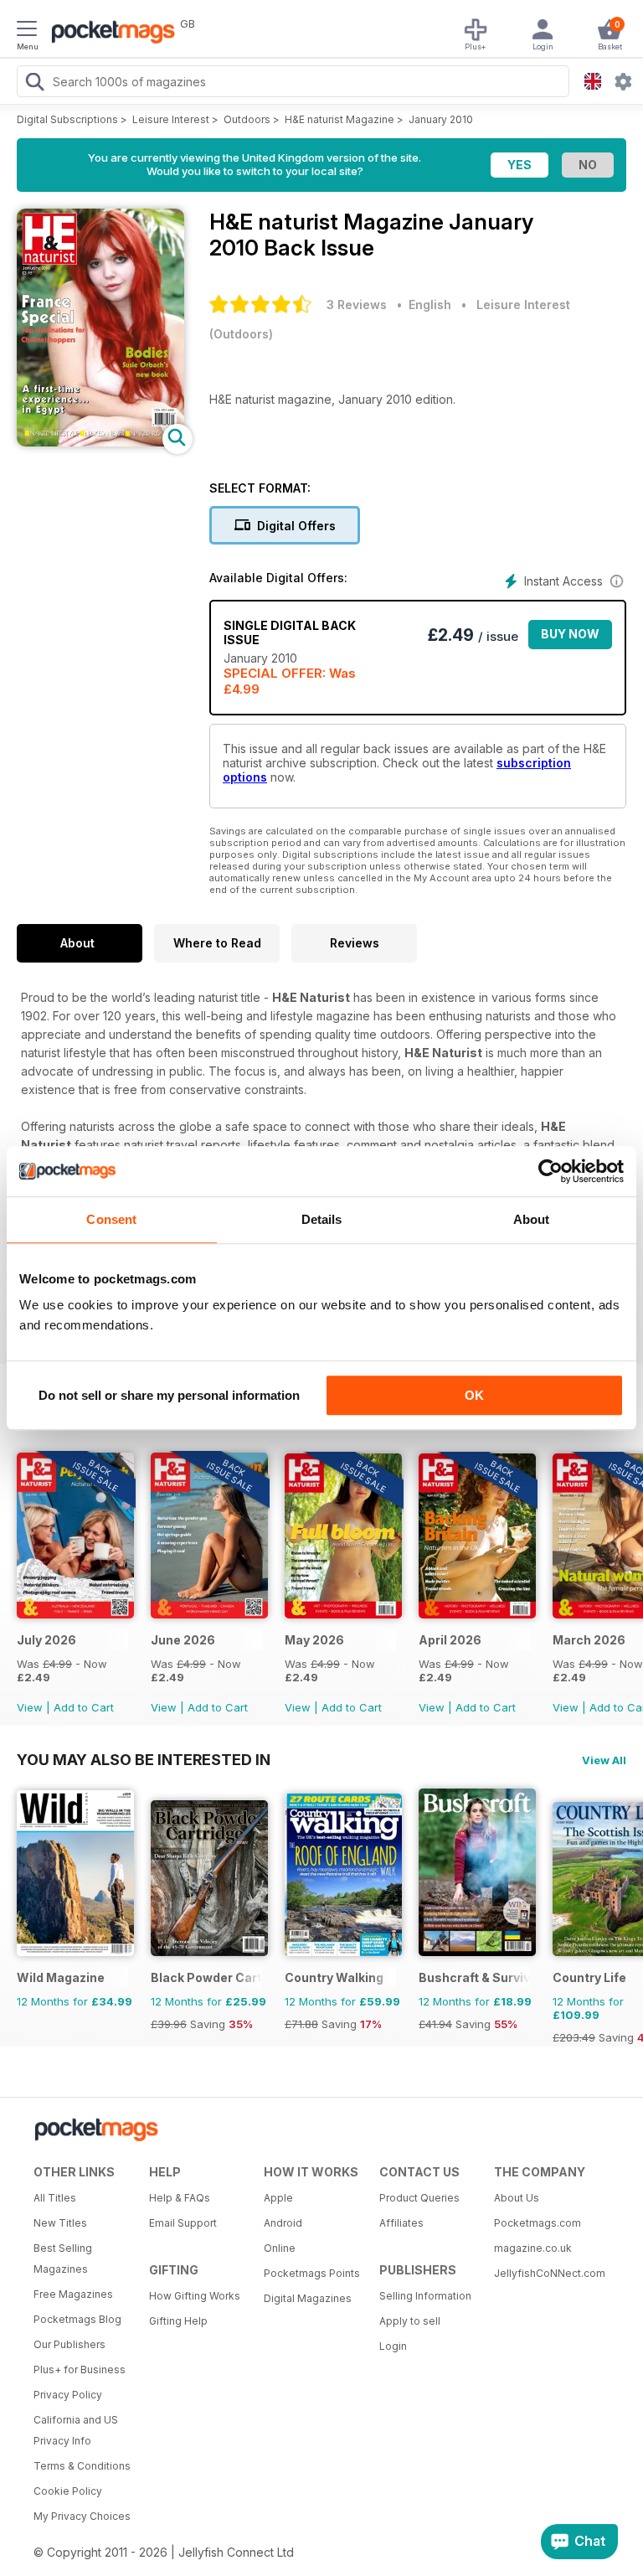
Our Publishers (69, 2344)
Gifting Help (178, 2321)
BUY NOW (570, 634)
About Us (517, 2198)
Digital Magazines (308, 2298)
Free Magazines (73, 2294)
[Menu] (27, 31)
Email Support (183, 2223)
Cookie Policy (68, 2491)
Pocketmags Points (312, 2273)
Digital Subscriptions (67, 119)
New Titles (60, 2223)
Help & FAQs (180, 2198)
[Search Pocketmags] (34, 84)
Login (393, 2346)
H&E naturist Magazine (340, 119)
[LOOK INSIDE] (100, 442)
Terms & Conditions (82, 2466)
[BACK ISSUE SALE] (75, 1614)
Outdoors (247, 119)
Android (283, 2223)
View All (604, 1760)
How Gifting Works (195, 2296)
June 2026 (183, 1640)
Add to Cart (84, 1707)
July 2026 (46, 1640)
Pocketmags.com (538, 2223)
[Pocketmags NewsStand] (109, 34)
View (30, 1707)
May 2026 (314, 1640)
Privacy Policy (68, 2395)
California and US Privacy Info (76, 2430)
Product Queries (419, 2198)
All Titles (55, 2198)
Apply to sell (410, 2321)
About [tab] (532, 1219)
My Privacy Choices (82, 2516)
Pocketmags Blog (77, 2319)
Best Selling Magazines (63, 2259)
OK (474, 1395)
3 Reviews (357, 305)
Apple (278, 2198)
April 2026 (450, 1640)
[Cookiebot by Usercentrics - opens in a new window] (550, 1171)
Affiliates (401, 2223)
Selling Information (425, 2296)
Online (280, 2248)
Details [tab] (322, 1219)
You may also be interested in (144, 1759)
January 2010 (441, 119)
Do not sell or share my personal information (169, 1395)
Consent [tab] (111, 1219)
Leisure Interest (171, 119)
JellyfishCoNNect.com (546, 2273)
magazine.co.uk (533, 2248)
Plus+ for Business (80, 2370)
